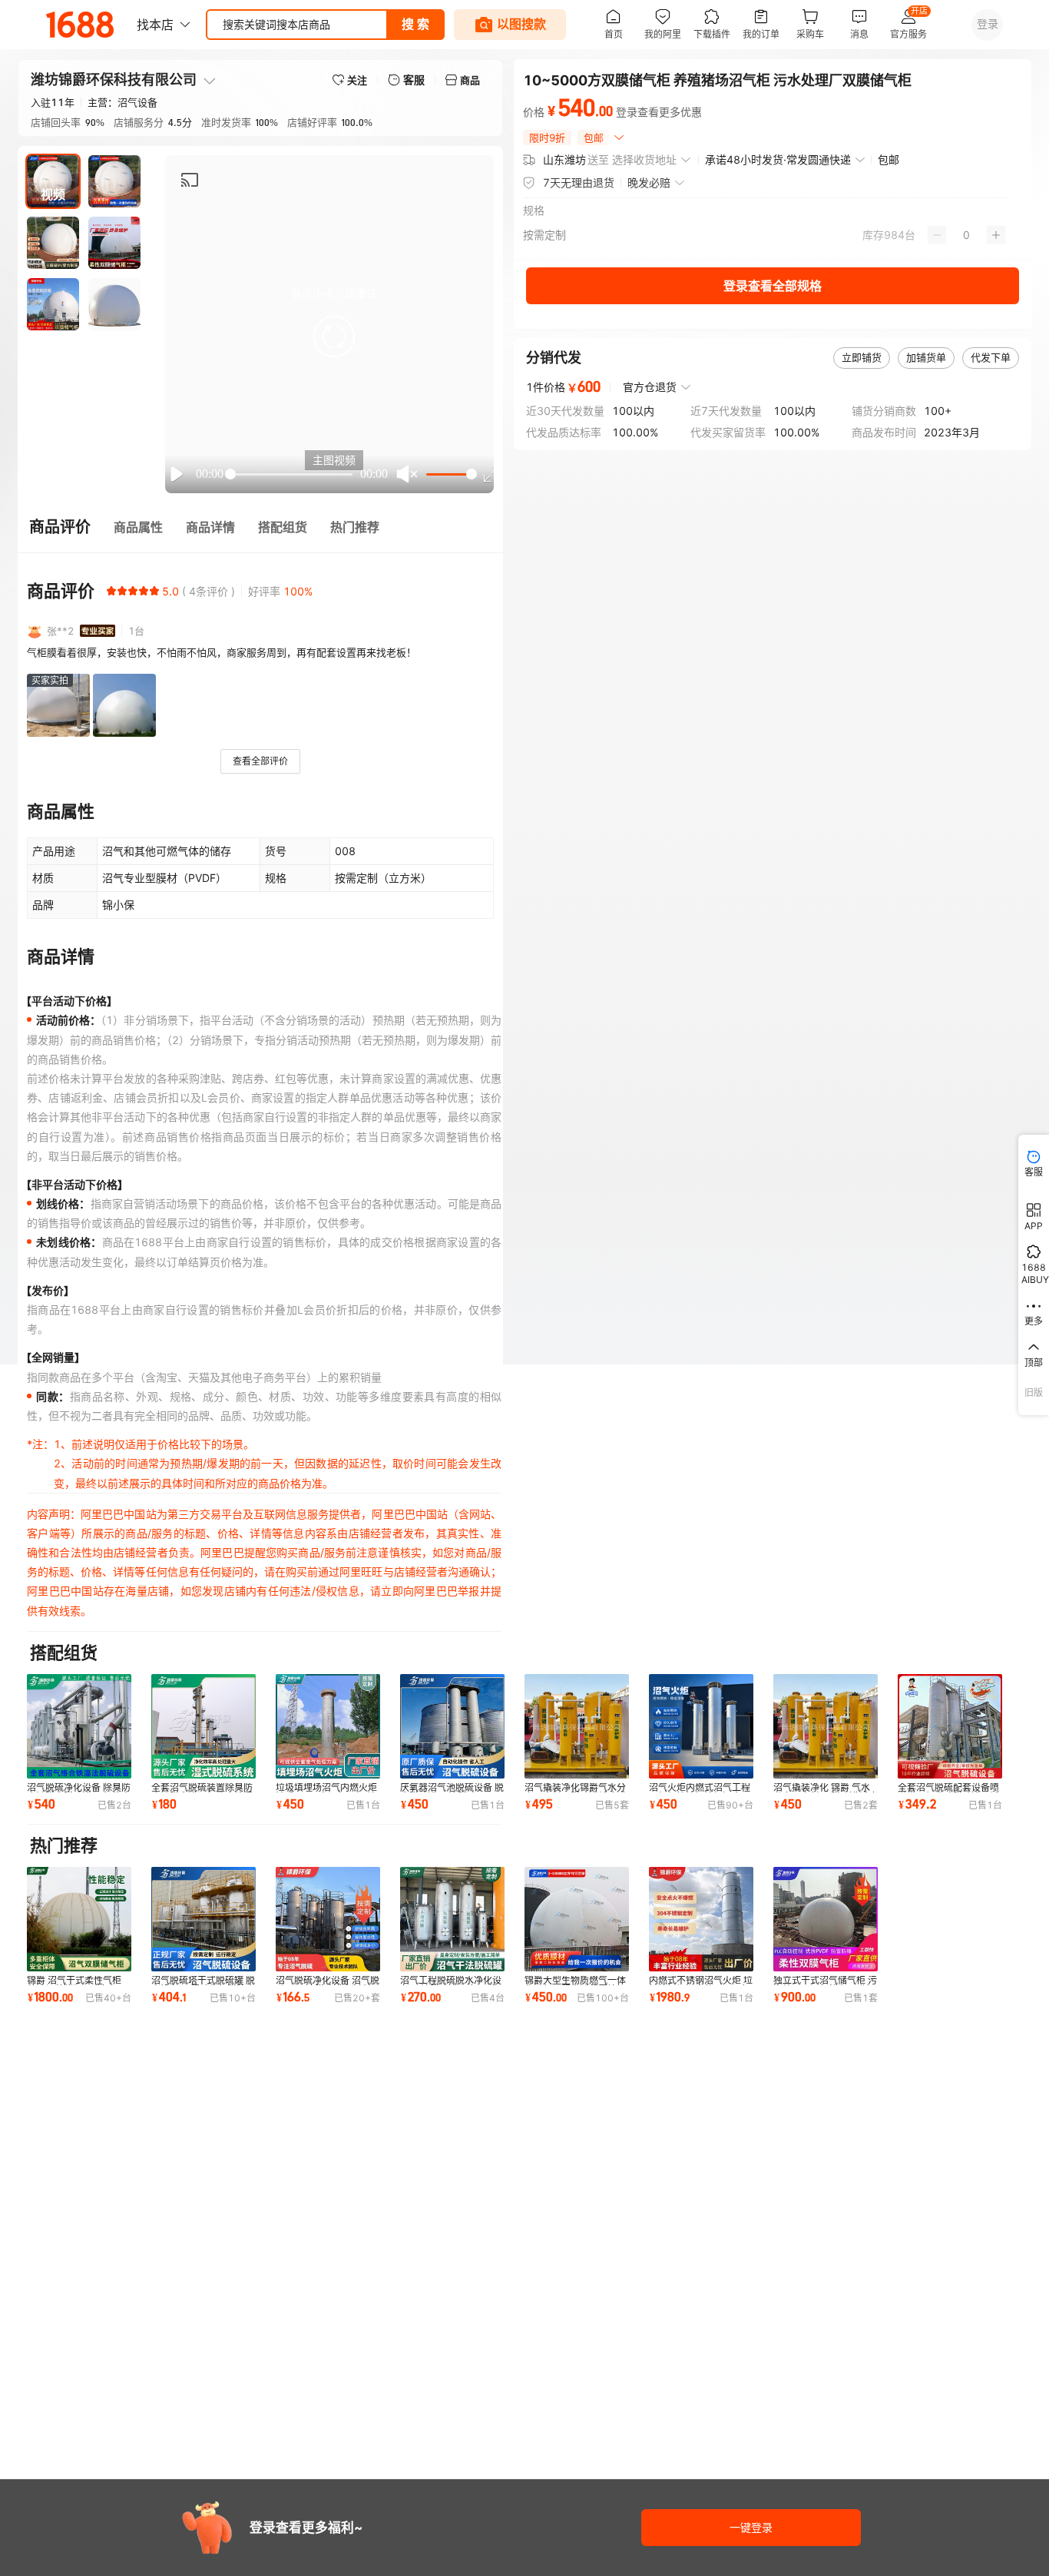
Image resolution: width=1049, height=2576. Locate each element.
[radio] (111, 591)
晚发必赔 (649, 182)
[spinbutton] (966, 235)
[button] (334, 337)
